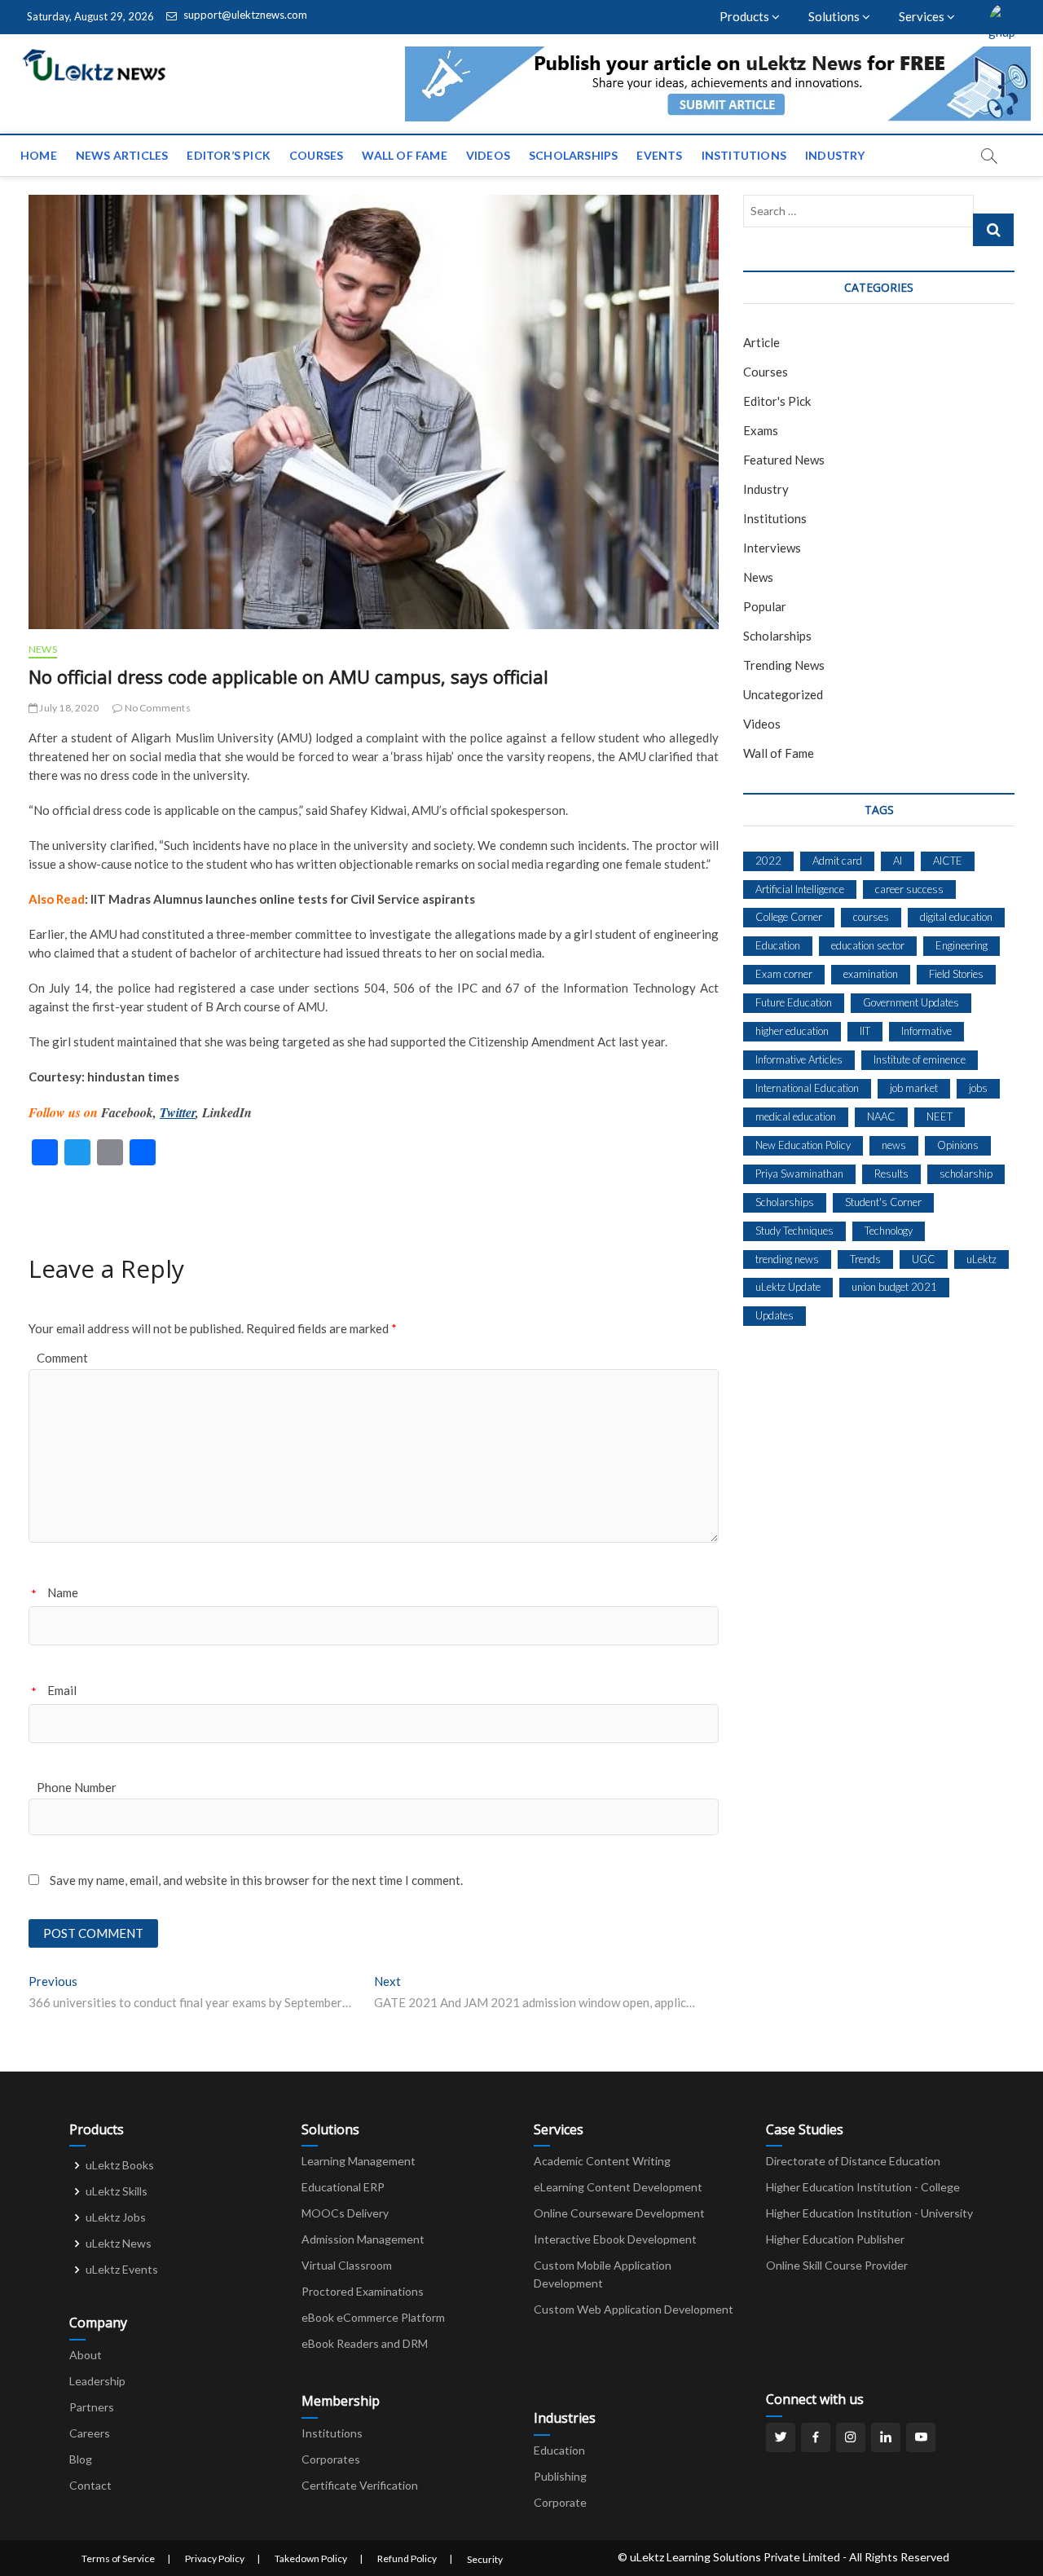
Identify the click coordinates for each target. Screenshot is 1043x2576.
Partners (92, 2407)
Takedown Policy (311, 2558)
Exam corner (784, 974)
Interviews (772, 548)
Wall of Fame (404, 155)
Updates (775, 1315)
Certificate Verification (360, 2485)
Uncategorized (783, 694)
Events (659, 155)
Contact (90, 2485)
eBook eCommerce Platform (373, 2317)
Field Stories (956, 974)
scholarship (966, 1174)
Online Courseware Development (619, 2213)
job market (914, 1088)
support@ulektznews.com (244, 15)
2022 (768, 861)
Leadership (97, 2381)
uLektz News (119, 2243)
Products (746, 16)
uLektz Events (122, 2269)
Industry (835, 155)
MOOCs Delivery (345, 2213)
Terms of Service (118, 2558)
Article (761, 342)
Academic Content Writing (602, 2161)
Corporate (560, 2502)
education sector (868, 945)
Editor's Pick (777, 401)
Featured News (784, 460)
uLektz (981, 1259)
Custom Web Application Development (634, 2309)
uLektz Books (120, 2165)
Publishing (560, 2476)
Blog (81, 2459)
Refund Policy (407, 2558)
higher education (792, 1031)
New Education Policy (803, 1145)
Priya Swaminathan (799, 1174)
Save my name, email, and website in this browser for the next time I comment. (256, 1880)
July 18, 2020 (68, 708)
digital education (956, 917)
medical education (796, 1116)
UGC (924, 1259)
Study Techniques (794, 1231)
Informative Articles (799, 1059)
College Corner (789, 917)
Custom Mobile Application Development (603, 2274)
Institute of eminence (920, 1059)
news (894, 1145)
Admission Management (363, 2239)
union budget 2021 (894, 1287)
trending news (787, 1259)
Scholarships (573, 155)
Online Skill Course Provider (837, 2265)
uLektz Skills (117, 2191)
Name (63, 1592)
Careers (90, 2433)
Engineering (962, 945)
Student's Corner (883, 1202)
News (43, 649)
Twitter (178, 1112)
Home (39, 155)
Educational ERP (343, 2187)
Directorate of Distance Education (853, 2161)
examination (871, 974)
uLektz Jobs (116, 2217)
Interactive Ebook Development (615, 2239)
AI (898, 861)
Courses (316, 155)
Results (891, 1174)
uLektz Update (788, 1287)
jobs (978, 1088)
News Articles (122, 155)
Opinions (958, 1145)
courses (871, 917)
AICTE (948, 861)
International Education (807, 1088)
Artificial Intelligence (800, 889)
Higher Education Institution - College (863, 2187)
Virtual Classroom (347, 2265)
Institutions (744, 155)
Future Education (794, 1002)
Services (923, 16)
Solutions (835, 16)
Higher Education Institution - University (869, 2213)
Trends (865, 1259)
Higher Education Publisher (835, 2239)
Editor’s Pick (229, 155)
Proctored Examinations (363, 2291)
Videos (488, 155)
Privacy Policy (215, 2558)
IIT (865, 1031)
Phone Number (77, 1787)
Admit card (837, 861)
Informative (926, 1031)
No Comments (156, 708)
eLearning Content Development (618, 2187)
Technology (889, 1231)
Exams (761, 430)
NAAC (881, 1116)
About (86, 2355)
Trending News (784, 665)
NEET (940, 1116)
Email (62, 1690)
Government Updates (911, 1002)
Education (778, 945)
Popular (765, 606)
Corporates (331, 2459)
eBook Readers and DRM (365, 2343)
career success (909, 889)
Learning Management (359, 2161)
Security (485, 2559)
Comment (62, 1358)
